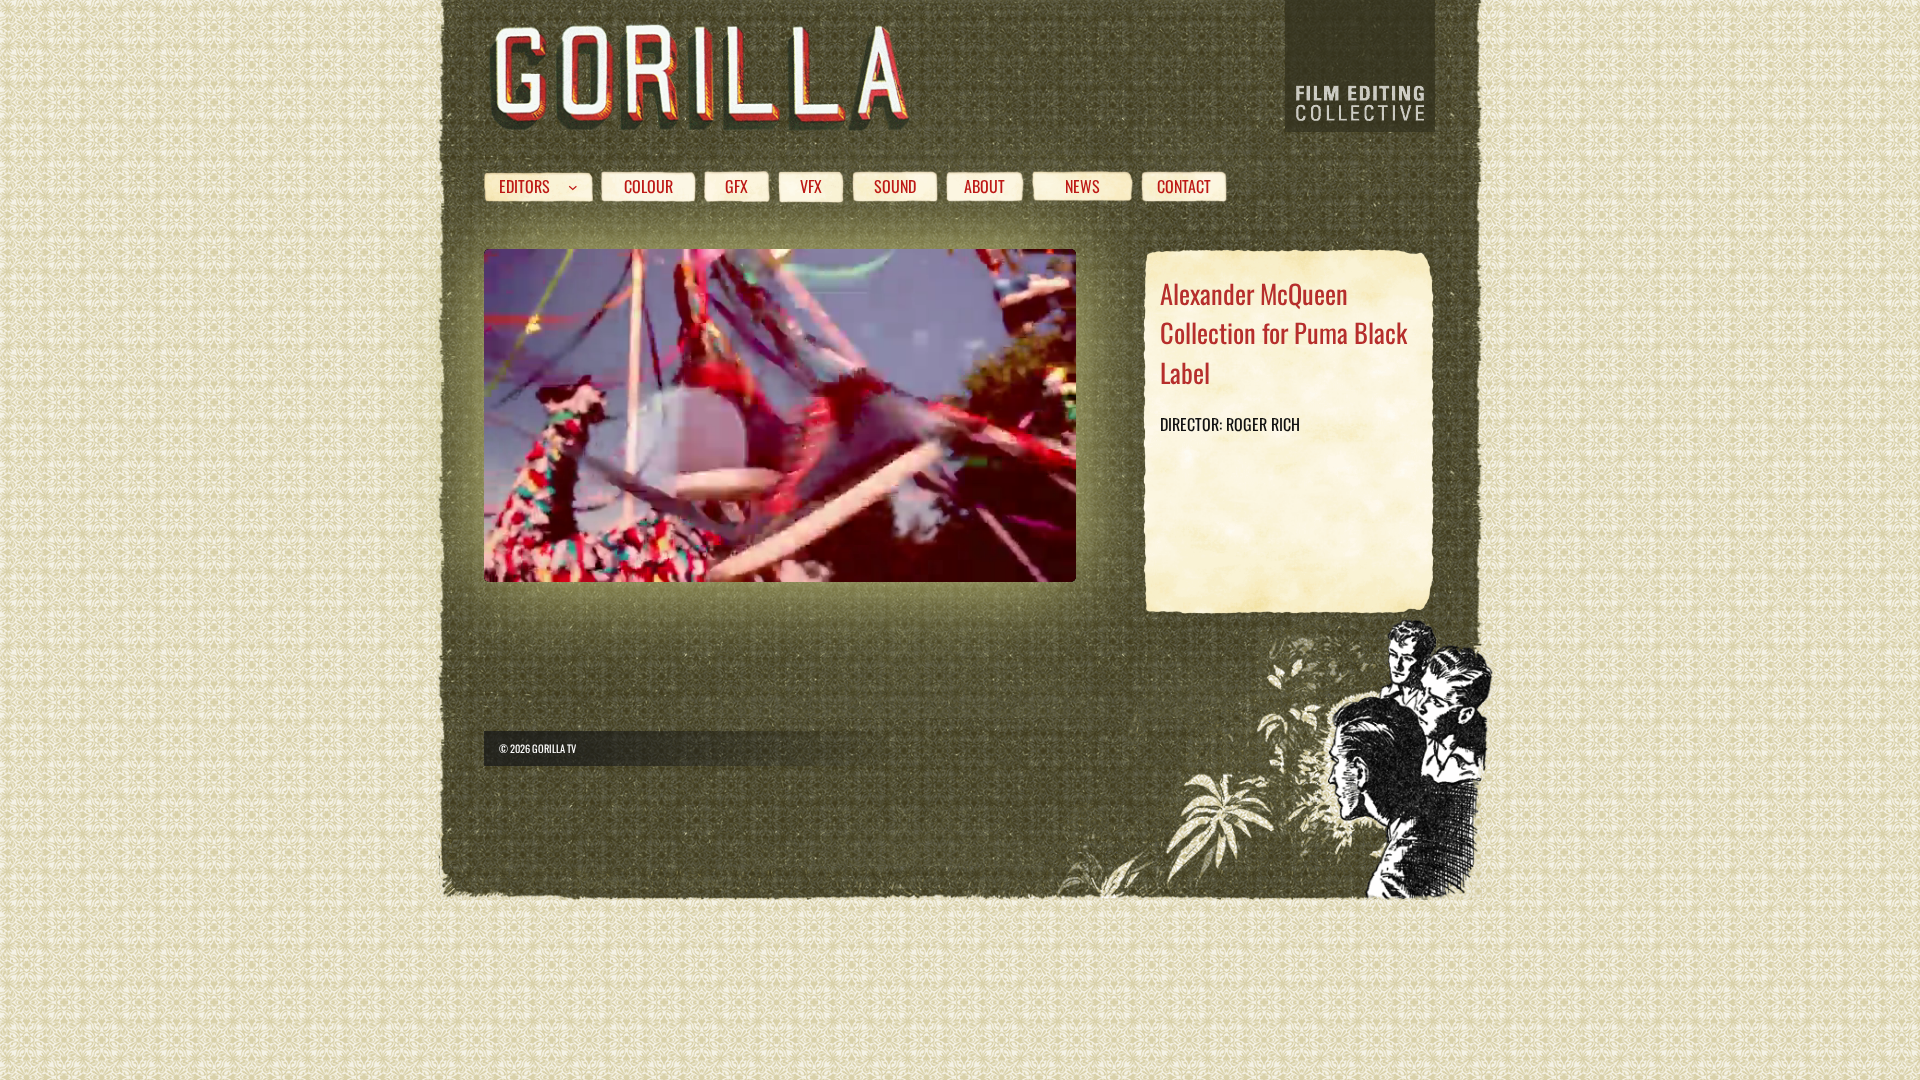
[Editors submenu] (573, 187)
